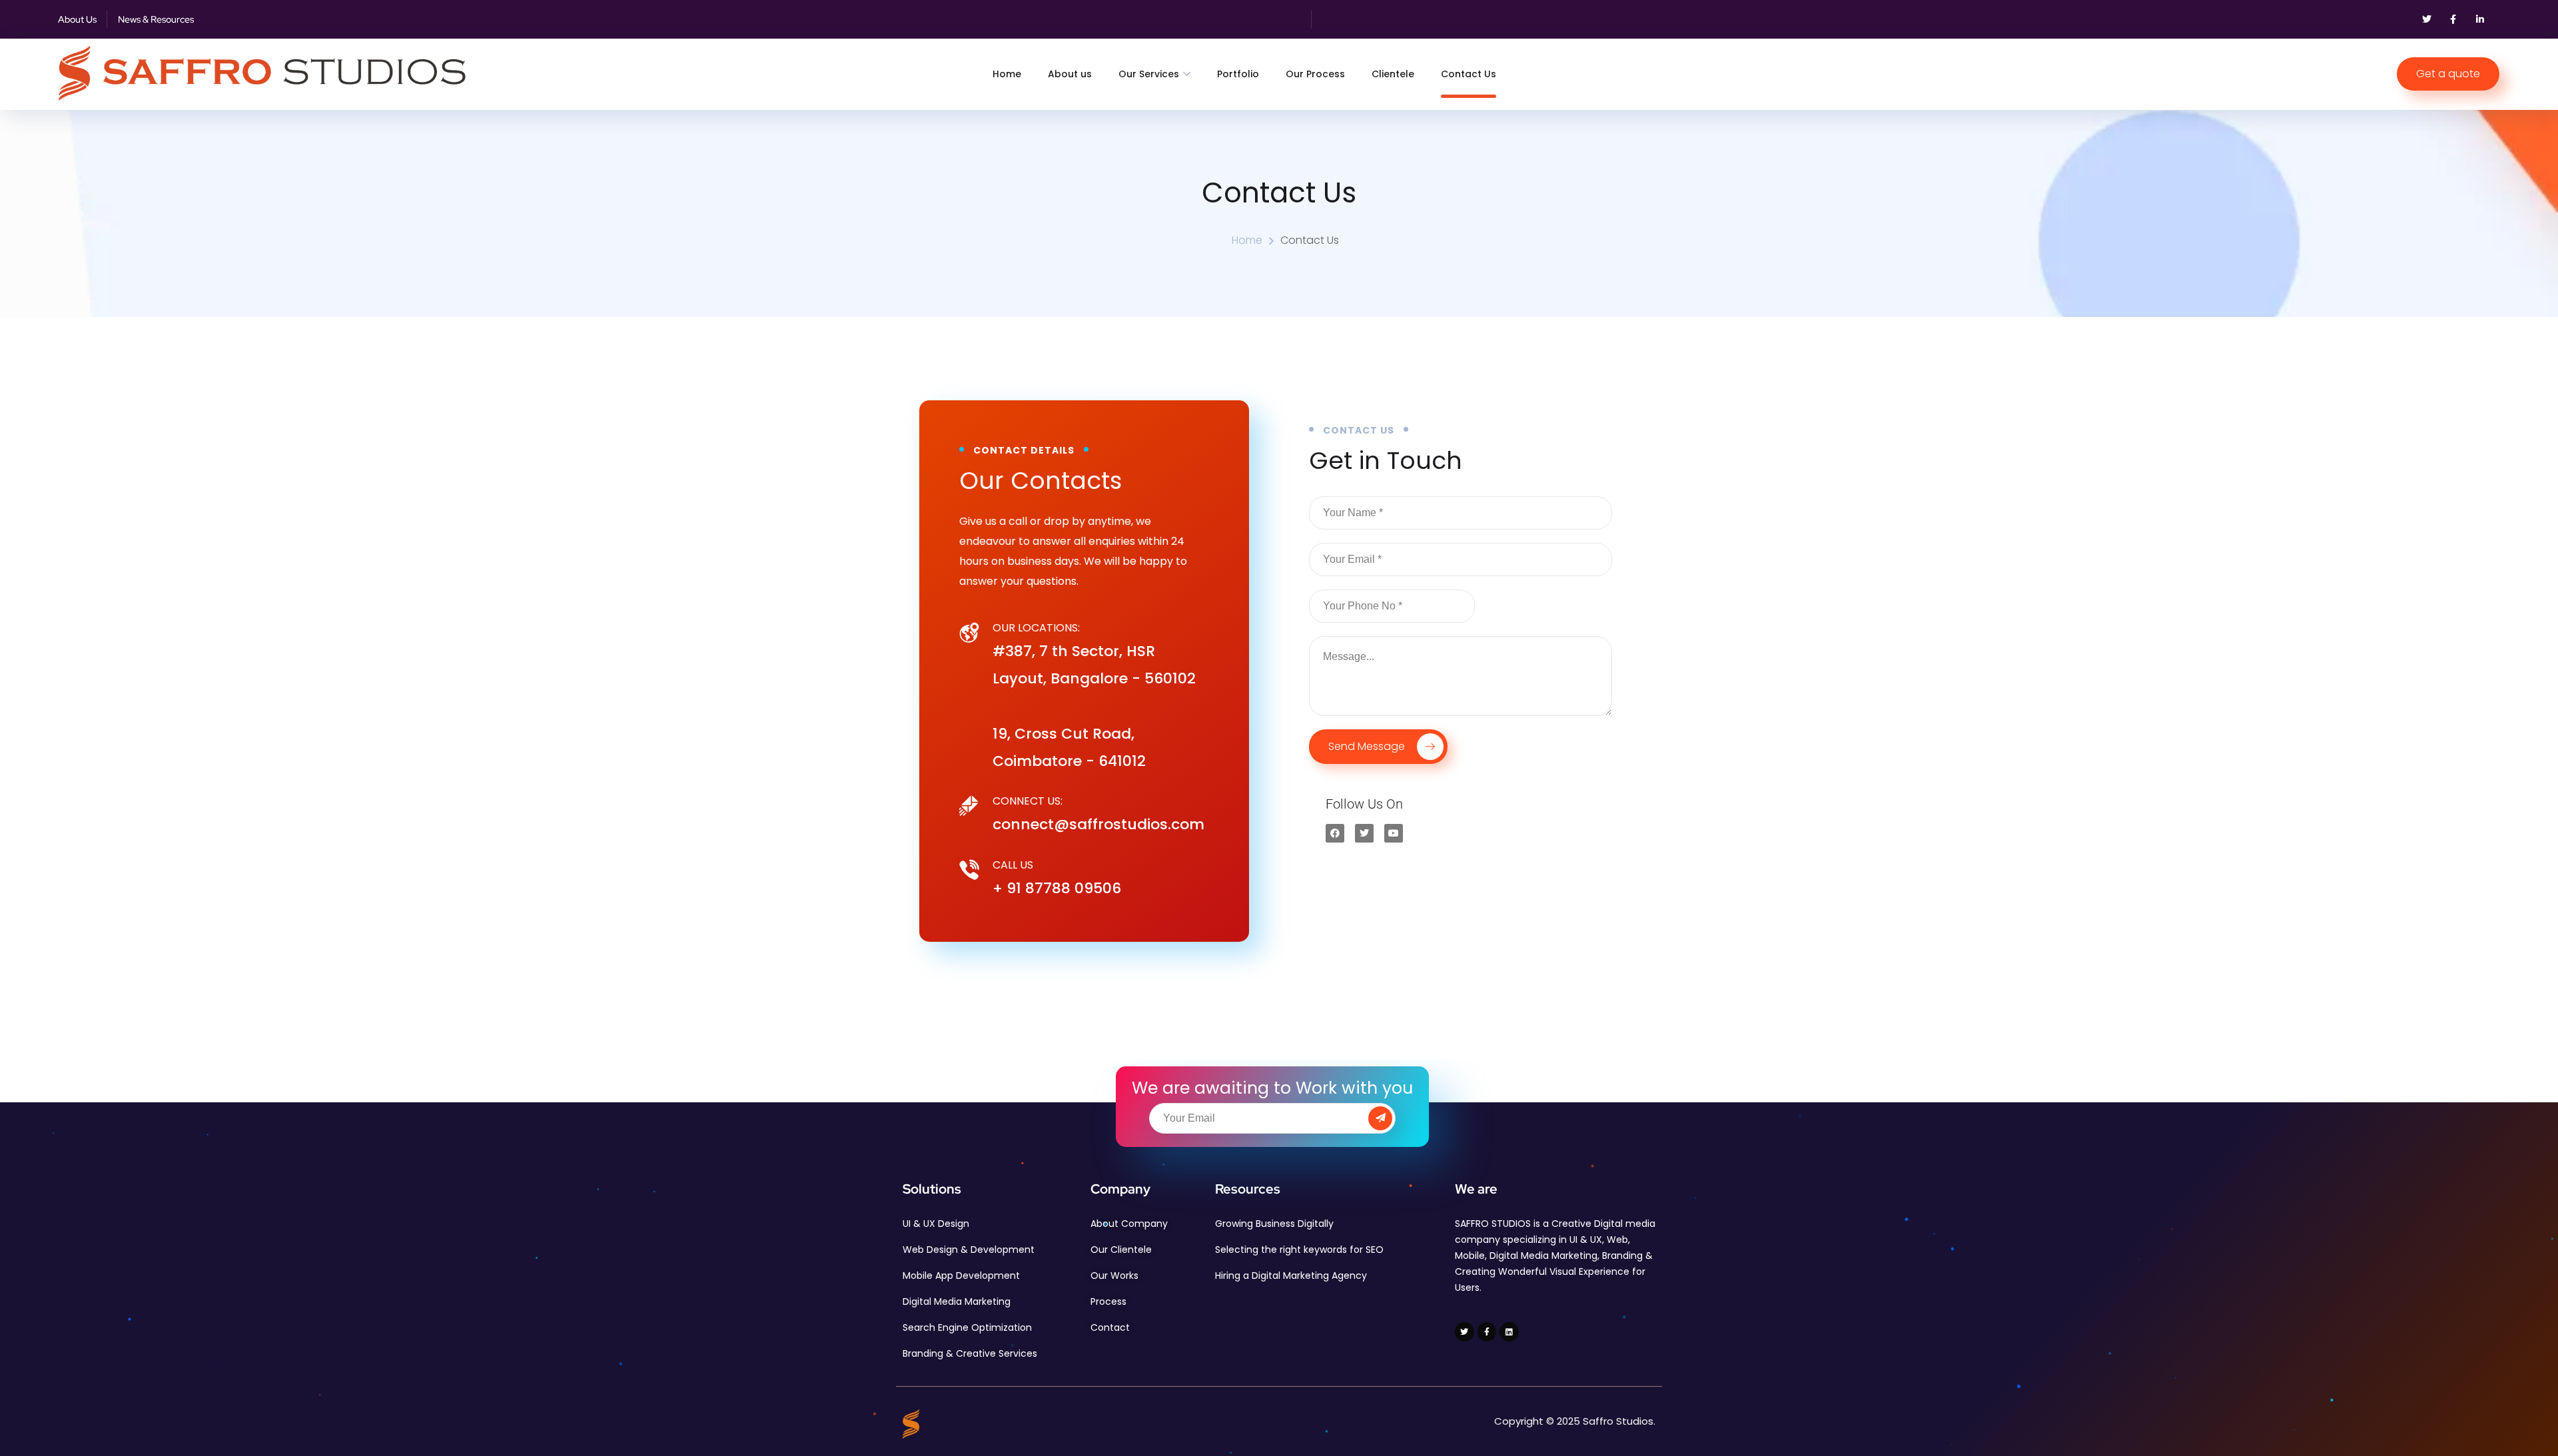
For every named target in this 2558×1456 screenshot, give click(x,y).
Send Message (1368, 746)
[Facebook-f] (2453, 19)
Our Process (1315, 74)
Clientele (1393, 74)
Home (1007, 74)
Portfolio (1238, 74)
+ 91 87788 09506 (1057, 888)
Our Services (1149, 74)
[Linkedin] (1509, 1332)
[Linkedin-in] (2480, 19)
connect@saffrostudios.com (1098, 824)
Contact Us (1469, 74)
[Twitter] (2427, 19)
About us (1070, 74)
